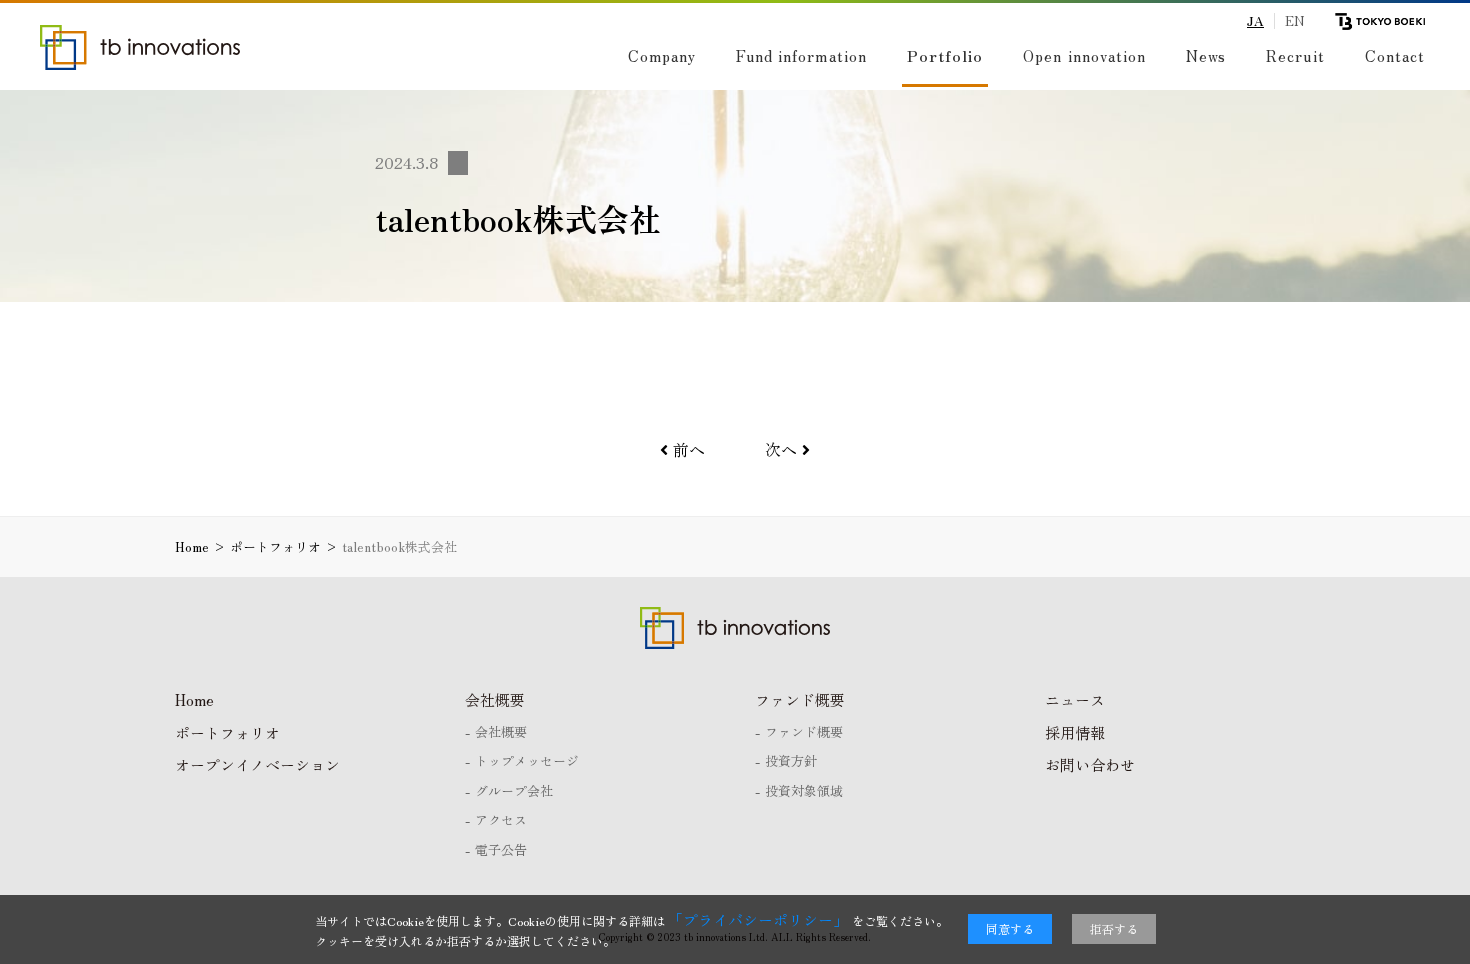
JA (1255, 21)
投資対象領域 (804, 790)
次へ (781, 449)
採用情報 (1075, 732)
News (1206, 55)
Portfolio (945, 55)
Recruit (1295, 55)
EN (1295, 21)
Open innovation (1084, 55)
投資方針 (791, 760)
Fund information (801, 55)
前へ (689, 449)
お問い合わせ (1090, 764)
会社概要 (495, 699)
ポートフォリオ (227, 732)
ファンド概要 (800, 699)
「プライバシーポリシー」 (758, 919)
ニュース (1075, 699)
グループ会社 (514, 790)
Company (662, 55)
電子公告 (501, 849)
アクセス (501, 819)
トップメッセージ (527, 760)
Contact (1395, 55)
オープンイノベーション (257, 764)
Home (194, 699)
